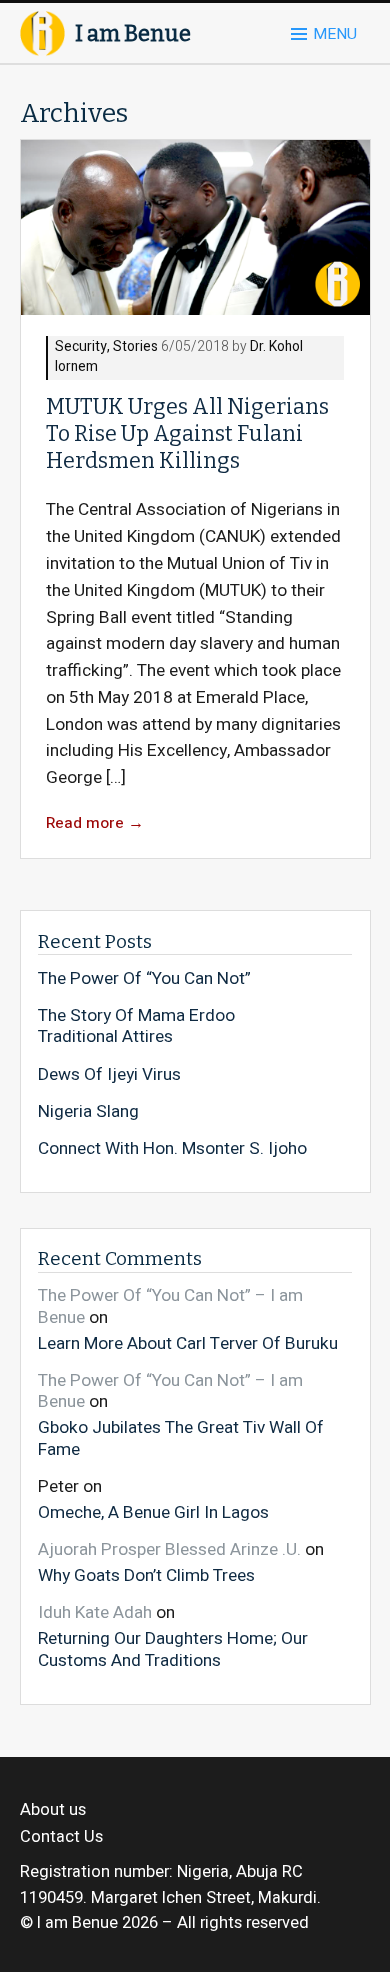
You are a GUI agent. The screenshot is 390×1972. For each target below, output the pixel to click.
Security (81, 347)
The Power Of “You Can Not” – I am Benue (170, 1306)
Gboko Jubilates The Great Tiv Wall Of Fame (181, 1437)
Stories (135, 347)
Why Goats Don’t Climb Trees (146, 1575)
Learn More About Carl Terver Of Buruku (188, 1342)
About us (53, 1810)
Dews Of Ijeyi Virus (109, 1075)
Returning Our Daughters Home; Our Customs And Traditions (173, 1648)
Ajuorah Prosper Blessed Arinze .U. (169, 1549)
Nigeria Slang (88, 1112)
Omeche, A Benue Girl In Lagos (153, 1512)
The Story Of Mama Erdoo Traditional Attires (136, 1026)
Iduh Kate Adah (95, 1612)
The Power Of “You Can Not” (144, 979)
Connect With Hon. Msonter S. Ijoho (172, 1149)
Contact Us (61, 1837)
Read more (95, 823)
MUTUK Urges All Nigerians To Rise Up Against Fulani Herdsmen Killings (187, 434)
